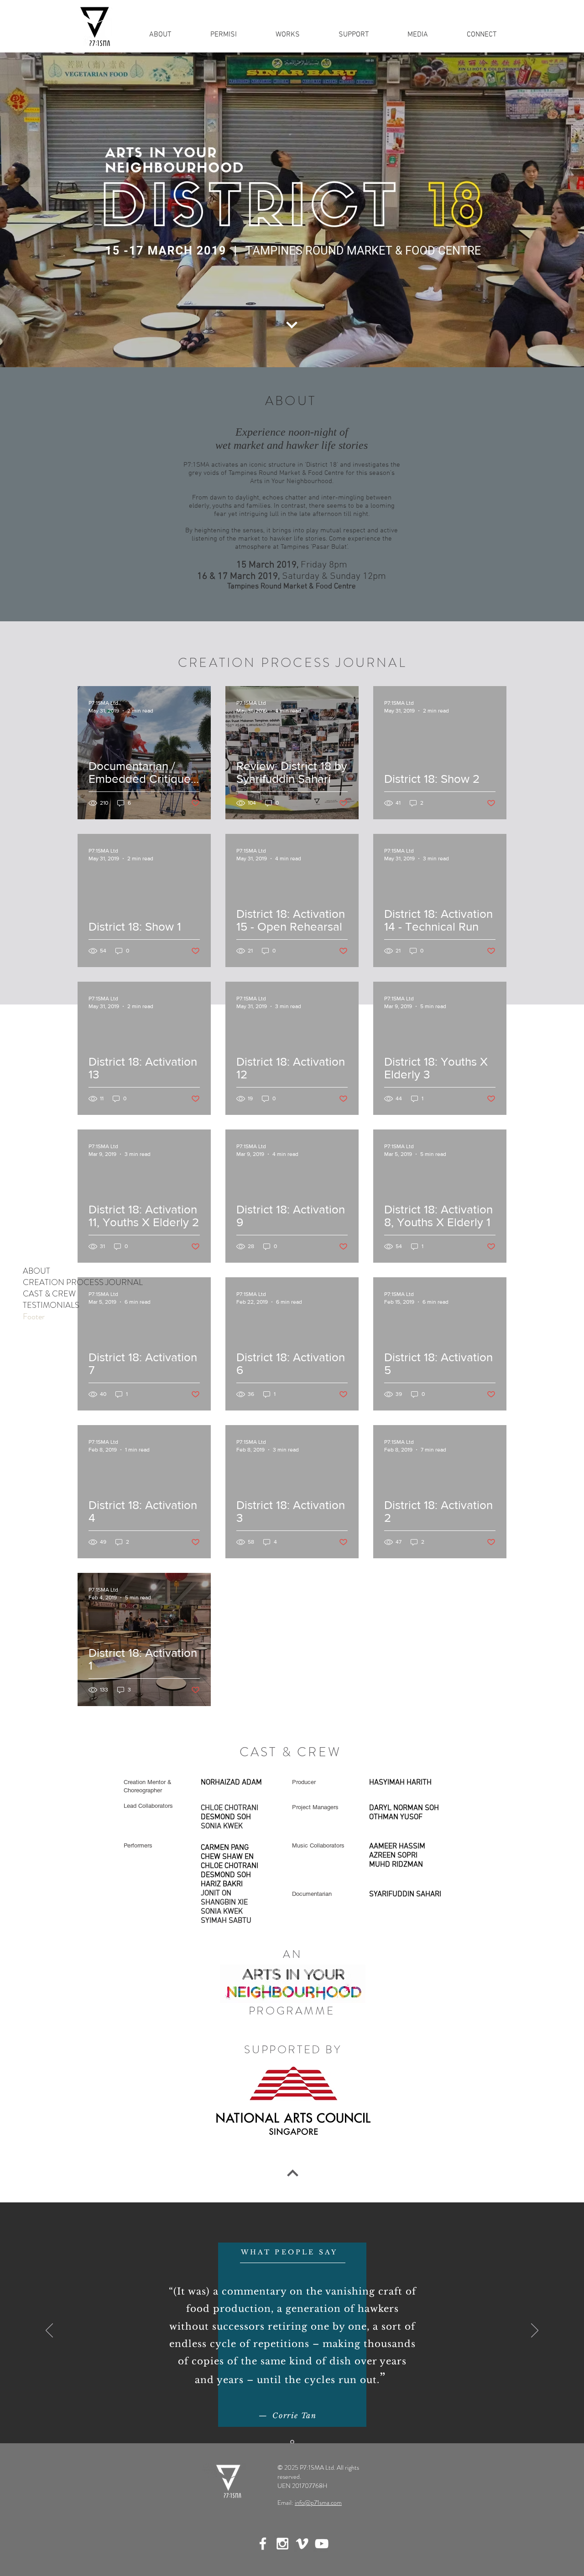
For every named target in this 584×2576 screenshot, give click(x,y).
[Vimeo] (302, 2544)
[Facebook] (263, 2544)
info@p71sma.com (318, 2503)
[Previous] (49, 2331)
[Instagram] (282, 2544)
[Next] (535, 2331)
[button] (287, 35)
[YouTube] (322, 2544)
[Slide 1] (292, 2442)
